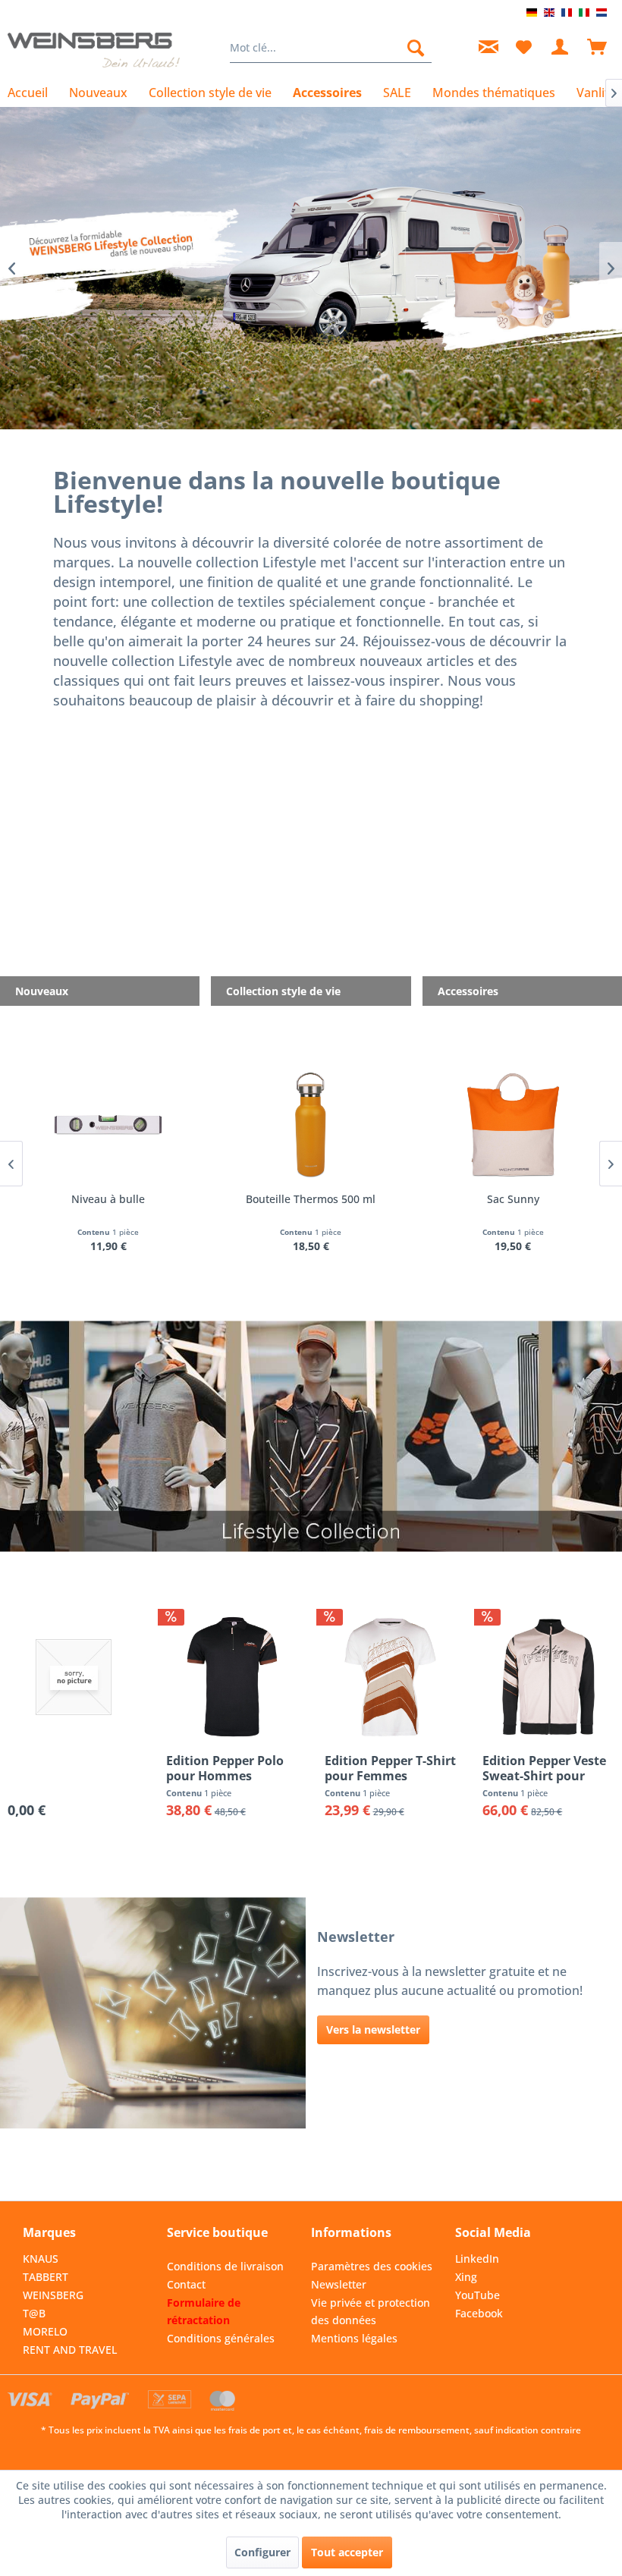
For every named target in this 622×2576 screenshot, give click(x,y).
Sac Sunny (513, 1199)
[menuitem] (331, 48)
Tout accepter (347, 2552)
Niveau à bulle (108, 1199)
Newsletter (339, 2284)
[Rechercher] (416, 48)
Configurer (262, 2552)
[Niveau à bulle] (109, 1125)
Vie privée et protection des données (371, 2312)
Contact (186, 2284)
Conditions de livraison (225, 2266)
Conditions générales (221, 2338)
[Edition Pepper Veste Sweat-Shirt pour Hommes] (548, 1677)
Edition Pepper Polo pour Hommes (225, 1768)
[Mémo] (523, 48)
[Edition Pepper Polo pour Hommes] (232, 1677)
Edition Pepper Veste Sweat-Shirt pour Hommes (544, 1768)
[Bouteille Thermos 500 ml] (311, 1125)
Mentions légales (354, 2338)
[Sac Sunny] (513, 1125)
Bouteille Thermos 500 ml (311, 1199)
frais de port (254, 2430)
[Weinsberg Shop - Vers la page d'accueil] (94, 52)
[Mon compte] (561, 48)
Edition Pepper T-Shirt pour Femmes (390, 1768)
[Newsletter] (486, 48)
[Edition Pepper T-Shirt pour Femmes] (391, 1677)
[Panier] (598, 48)
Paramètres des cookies (372, 2266)
